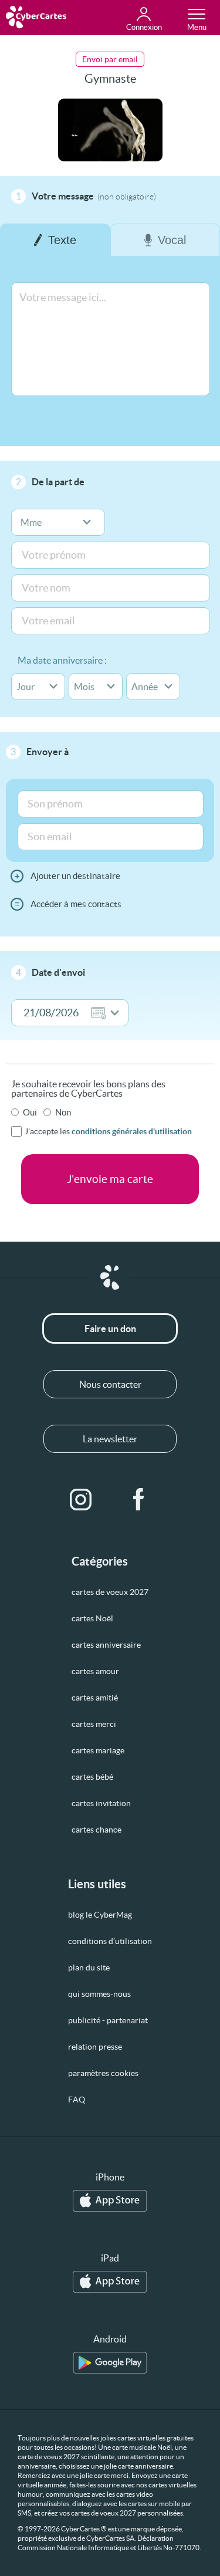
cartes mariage (98, 1750)
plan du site (89, 1968)
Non (63, 1112)
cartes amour (95, 1671)
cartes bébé (92, 1777)
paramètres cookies (103, 2073)
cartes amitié (95, 1698)
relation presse (95, 2047)
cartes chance (97, 1830)
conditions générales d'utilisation (132, 1131)
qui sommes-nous (99, 1994)
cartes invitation (101, 1803)
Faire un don (110, 1328)
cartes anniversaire (106, 1645)
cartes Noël (92, 1618)
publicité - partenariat (108, 2020)
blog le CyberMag (100, 1915)
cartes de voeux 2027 (110, 1592)
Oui (30, 1112)
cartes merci (94, 1724)
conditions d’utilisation (110, 1941)
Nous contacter (110, 1384)
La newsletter (110, 1439)
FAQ (77, 2100)
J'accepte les (108, 1131)
